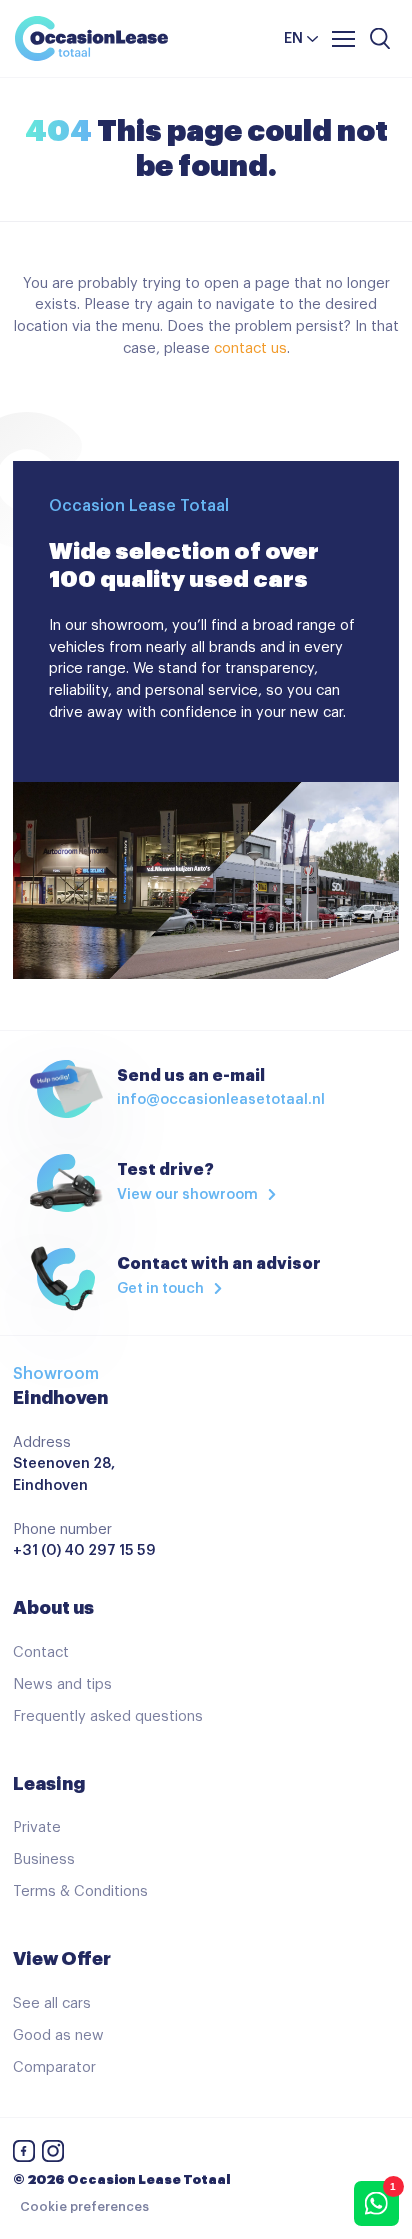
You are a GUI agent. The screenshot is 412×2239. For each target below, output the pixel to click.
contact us (250, 348)
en (293, 38)
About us (53, 1608)
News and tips (62, 1684)
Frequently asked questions (108, 1716)
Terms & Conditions (80, 1891)
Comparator (54, 2067)
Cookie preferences (84, 2207)
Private (37, 1827)
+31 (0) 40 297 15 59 (84, 1550)
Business (44, 1859)
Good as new (58, 2035)
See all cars (52, 2003)
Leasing (49, 1784)
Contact (41, 1652)
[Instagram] (53, 2154)
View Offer (62, 1959)
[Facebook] (24, 2154)
